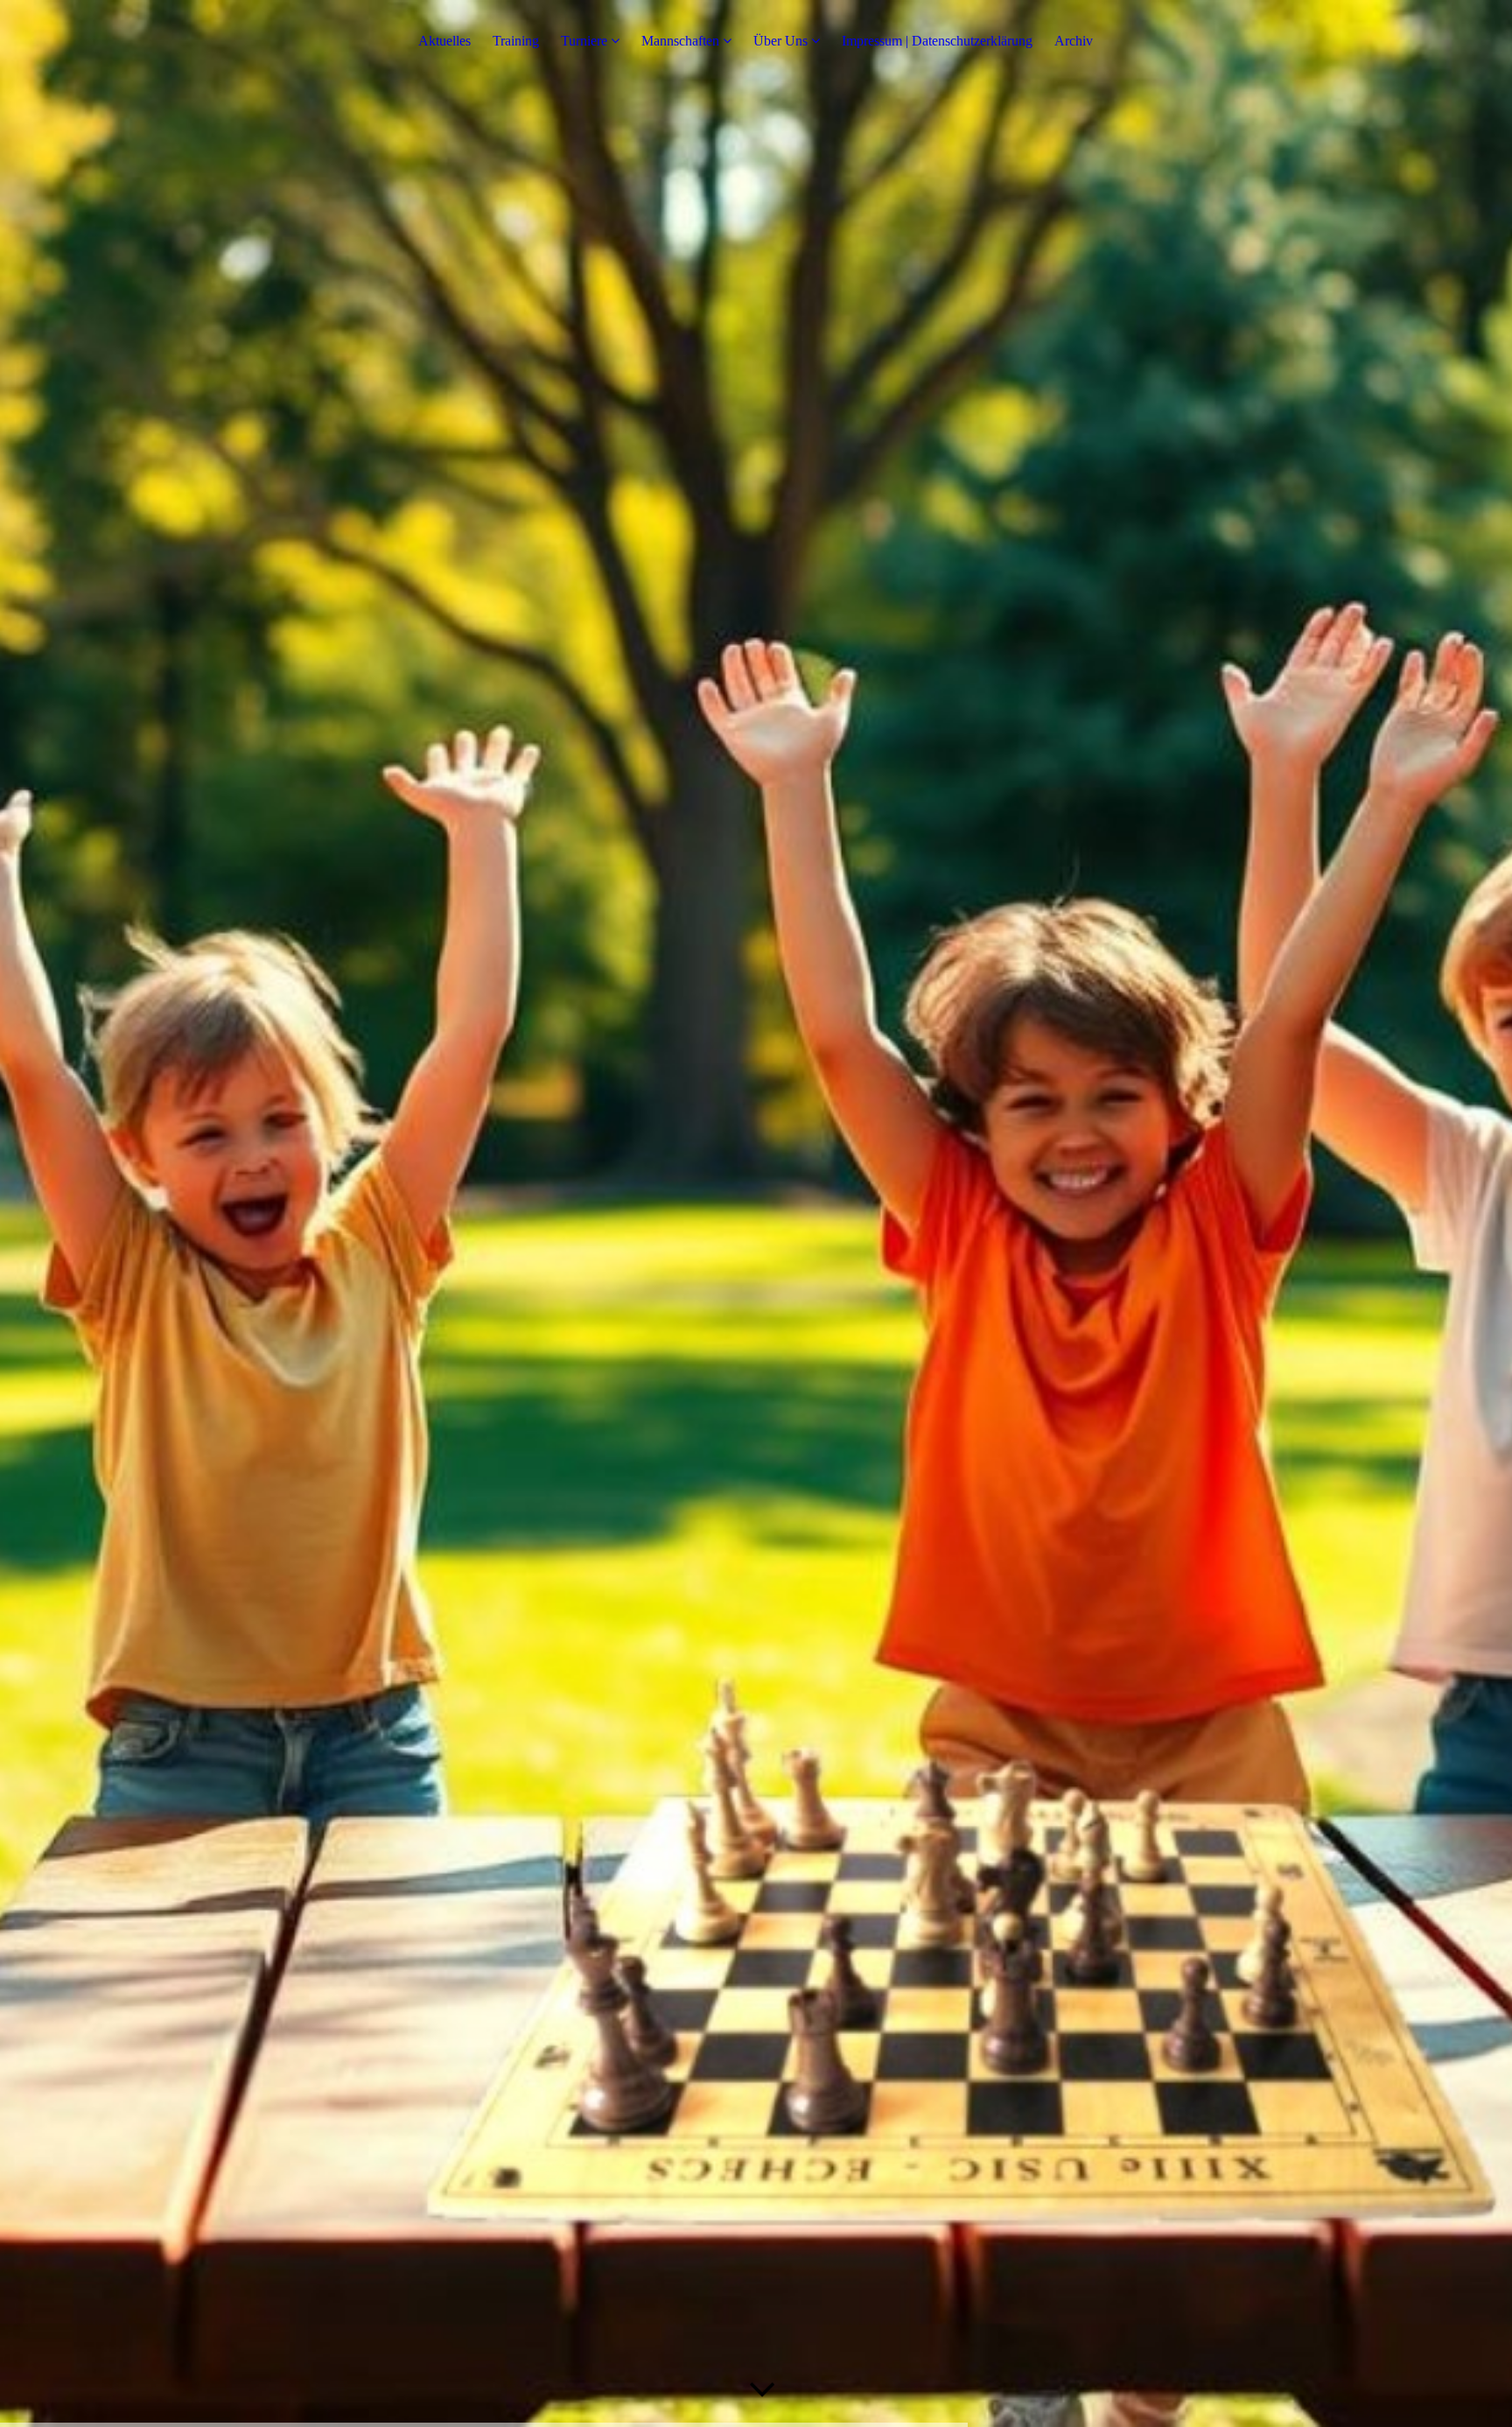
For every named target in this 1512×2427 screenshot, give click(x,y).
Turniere (584, 41)
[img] (756, 1213)
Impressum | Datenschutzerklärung (937, 41)
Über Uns (780, 41)
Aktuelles (444, 41)
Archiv (1074, 41)
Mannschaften (680, 41)
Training (516, 41)
